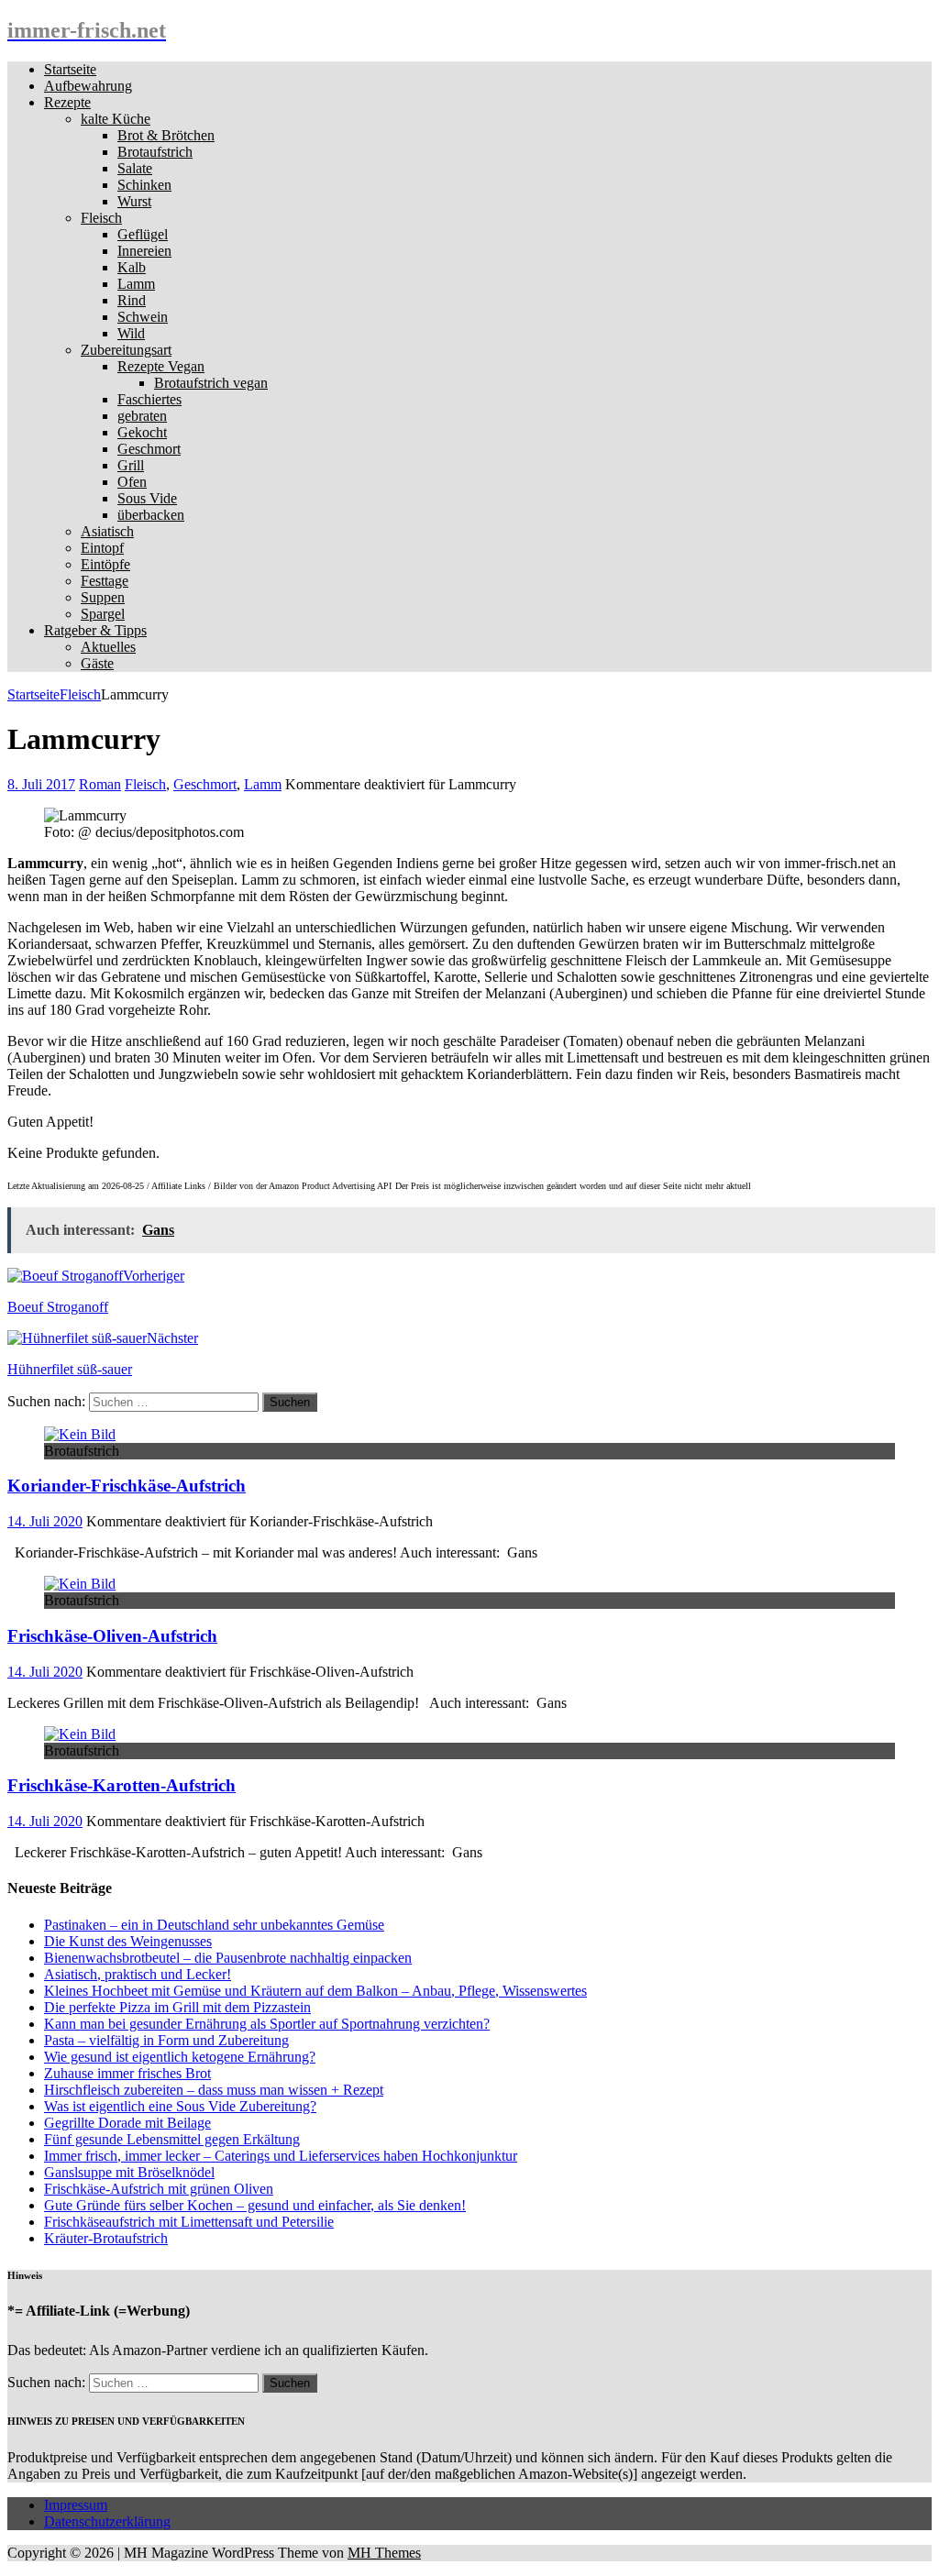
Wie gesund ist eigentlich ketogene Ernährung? (180, 2057)
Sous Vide (147, 498)
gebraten (142, 416)
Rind (132, 300)
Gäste (97, 663)
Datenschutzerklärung (107, 2521)
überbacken (151, 515)
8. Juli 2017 (41, 784)
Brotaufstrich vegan (211, 383)
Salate (135, 168)
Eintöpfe (105, 564)
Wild (131, 333)
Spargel (103, 614)
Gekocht (142, 432)
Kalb (132, 267)
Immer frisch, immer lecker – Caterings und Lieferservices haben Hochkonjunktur (281, 2156)
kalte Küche (116, 119)
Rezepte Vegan (161, 366)
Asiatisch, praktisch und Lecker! (138, 1974)
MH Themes (384, 2553)
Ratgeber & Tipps (95, 630)
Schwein (143, 317)
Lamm (136, 284)
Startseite (70, 69)
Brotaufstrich (155, 152)
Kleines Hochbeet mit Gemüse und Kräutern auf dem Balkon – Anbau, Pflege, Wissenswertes (315, 1991)
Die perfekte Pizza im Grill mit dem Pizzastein (177, 2007)
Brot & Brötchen (166, 135)
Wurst (134, 201)
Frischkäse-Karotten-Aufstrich (122, 1785)
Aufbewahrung (88, 86)
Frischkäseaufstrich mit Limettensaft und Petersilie (189, 2222)
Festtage (105, 581)
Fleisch (101, 218)
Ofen (132, 482)
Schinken (144, 185)
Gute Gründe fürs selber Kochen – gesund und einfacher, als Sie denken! (255, 2205)
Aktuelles (108, 647)
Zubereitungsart (126, 350)
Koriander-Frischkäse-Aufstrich (127, 1486)
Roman (100, 784)
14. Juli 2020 (45, 1521)
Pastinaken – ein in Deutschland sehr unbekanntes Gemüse (214, 1925)
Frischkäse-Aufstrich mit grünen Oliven (159, 2189)
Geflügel (143, 234)
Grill (131, 465)
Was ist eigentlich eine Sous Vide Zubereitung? (180, 2106)
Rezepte (67, 102)
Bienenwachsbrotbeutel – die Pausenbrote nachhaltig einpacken (228, 1958)
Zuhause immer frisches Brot (127, 2073)
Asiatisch (107, 531)
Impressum (76, 2505)
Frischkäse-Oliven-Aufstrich (112, 1636)
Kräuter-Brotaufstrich (106, 2238)
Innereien (144, 251)
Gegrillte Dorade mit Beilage (127, 2123)
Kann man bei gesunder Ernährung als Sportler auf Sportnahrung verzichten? (267, 2024)
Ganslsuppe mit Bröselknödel (129, 2172)
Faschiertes (149, 399)
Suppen (103, 597)
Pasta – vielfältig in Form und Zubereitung (166, 2040)
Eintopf (102, 548)
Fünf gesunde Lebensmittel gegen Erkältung (172, 2139)
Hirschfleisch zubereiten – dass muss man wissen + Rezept (214, 2090)
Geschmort (149, 449)
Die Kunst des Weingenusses (128, 1941)
